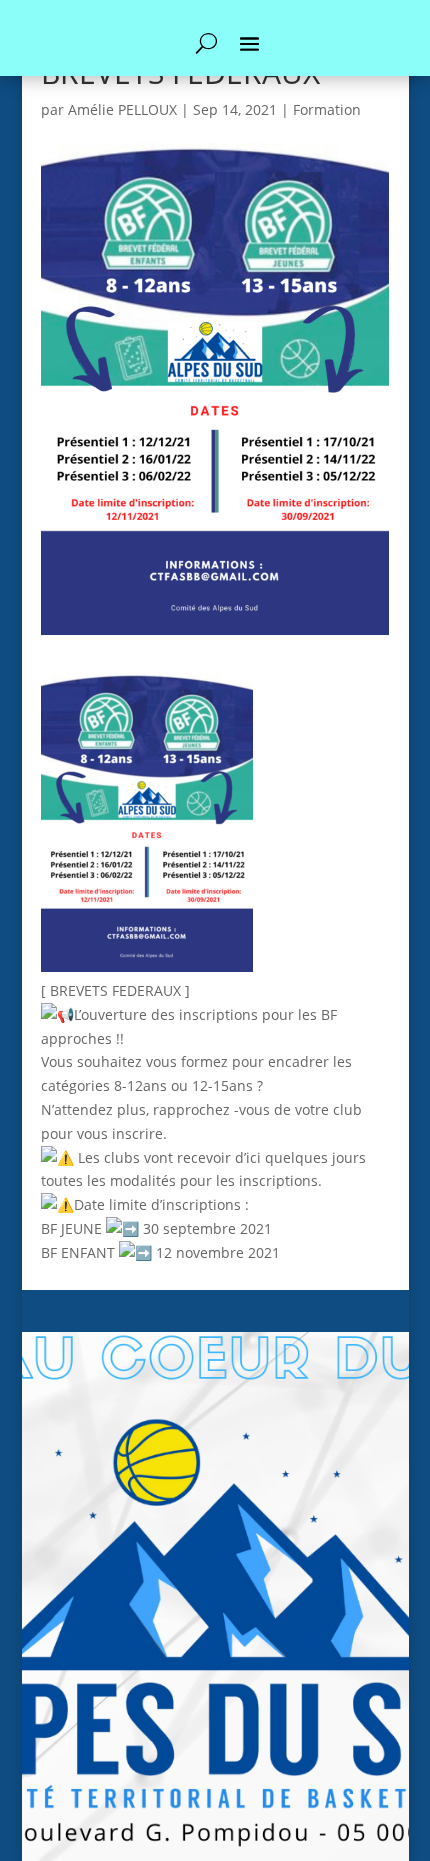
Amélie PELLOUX (122, 109)
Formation (327, 109)
